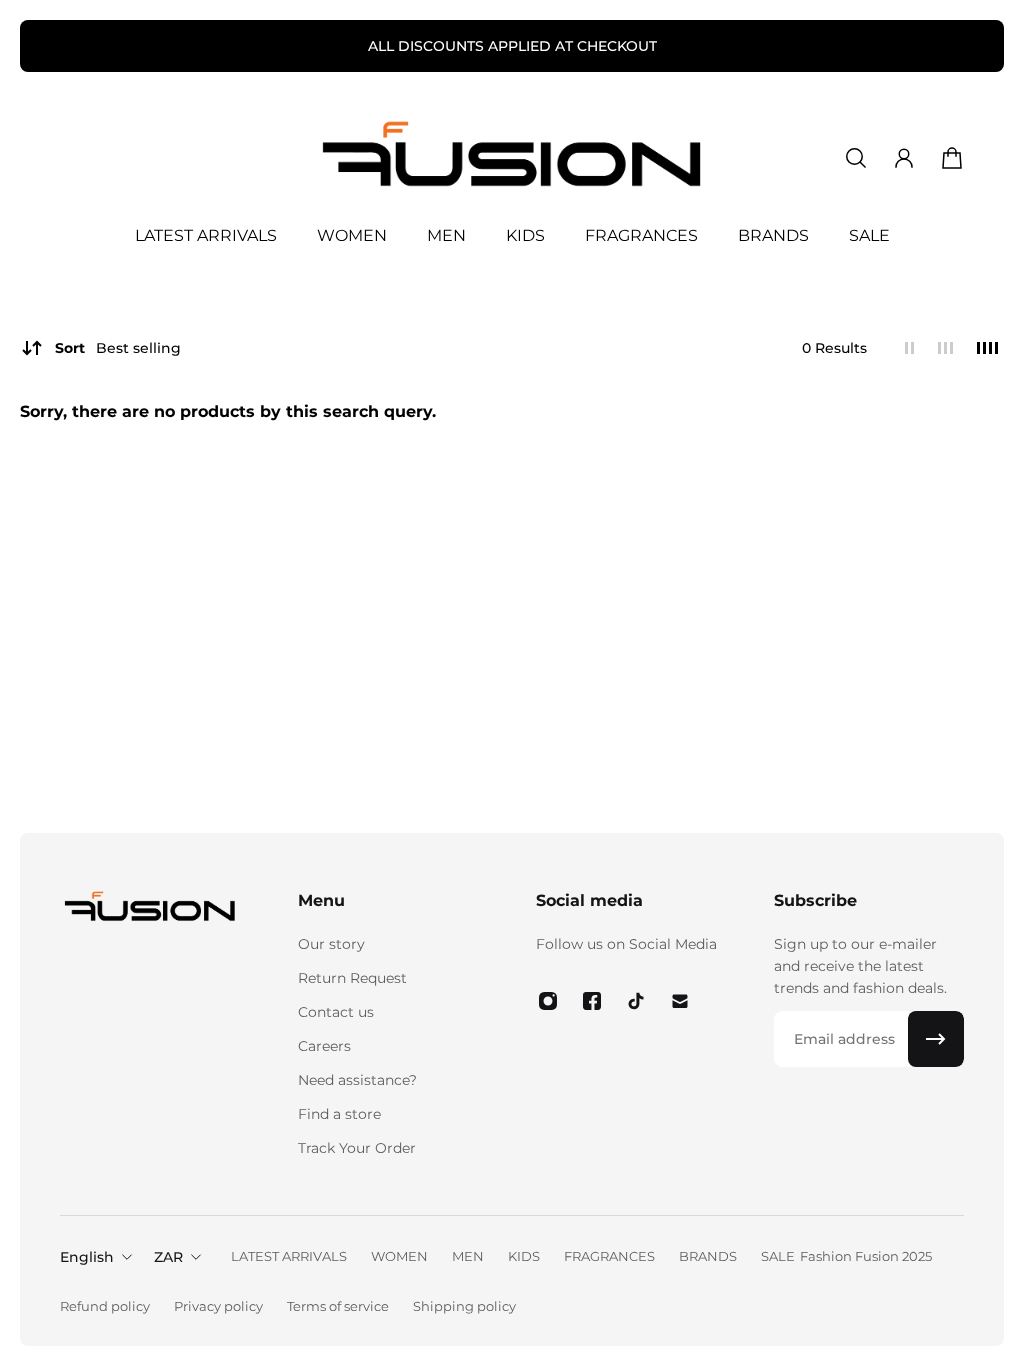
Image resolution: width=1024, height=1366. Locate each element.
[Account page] (904, 158)
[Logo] (512, 158)
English (87, 1257)
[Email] (680, 1001)
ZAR (168, 1257)
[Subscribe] (936, 1039)
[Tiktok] (636, 1001)
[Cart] (952, 158)
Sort (118, 348)
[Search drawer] (856, 158)
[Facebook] (592, 1001)
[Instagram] (548, 1001)
